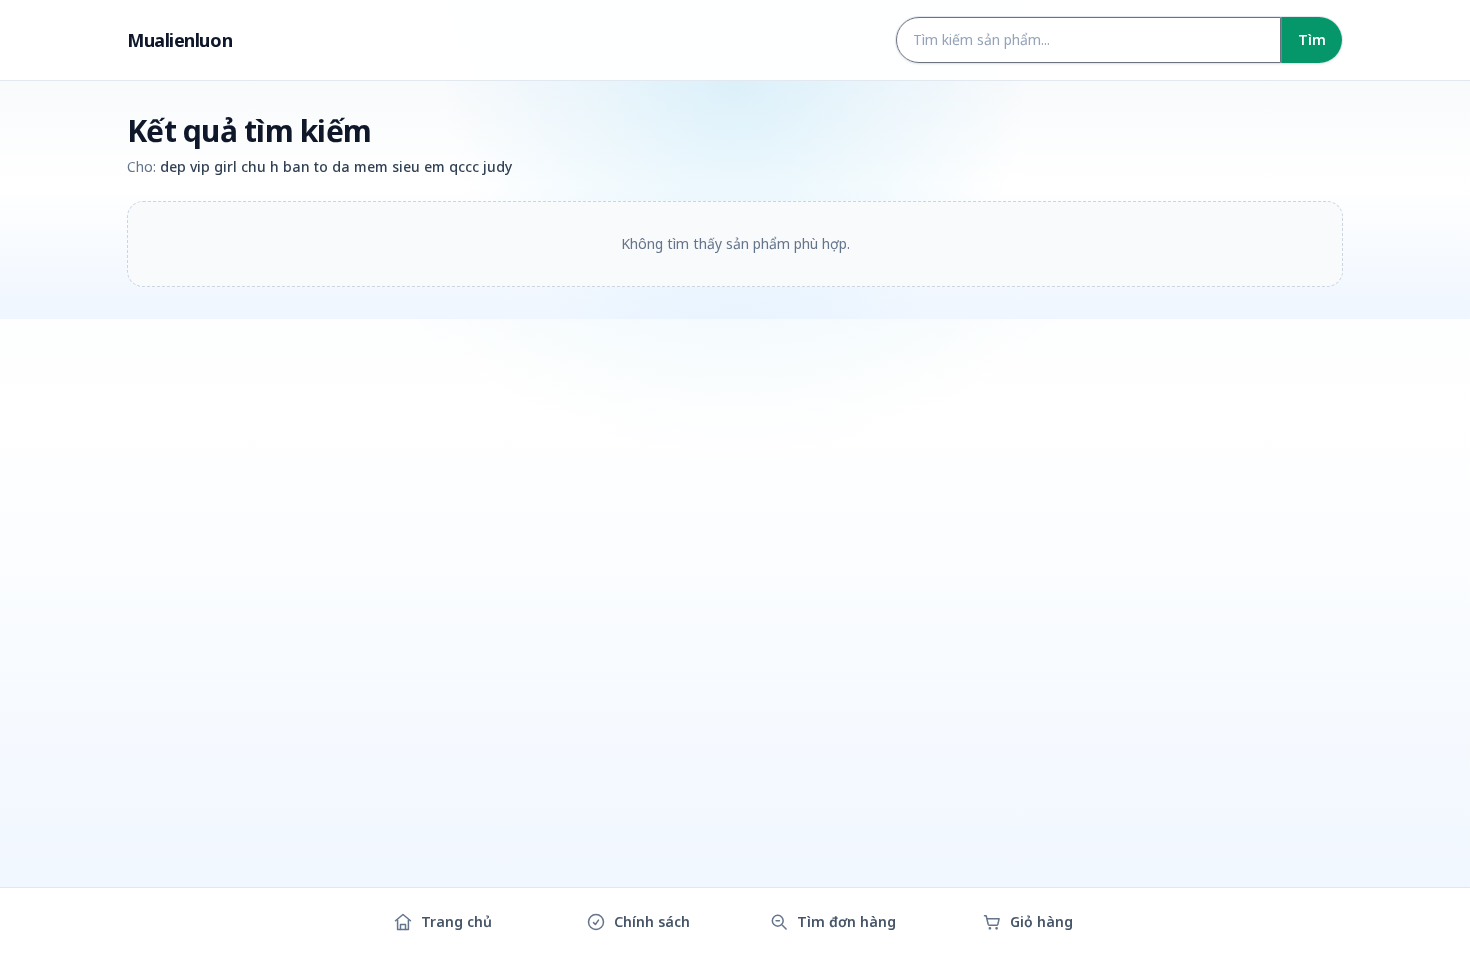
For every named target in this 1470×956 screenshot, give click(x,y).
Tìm (1312, 39)
